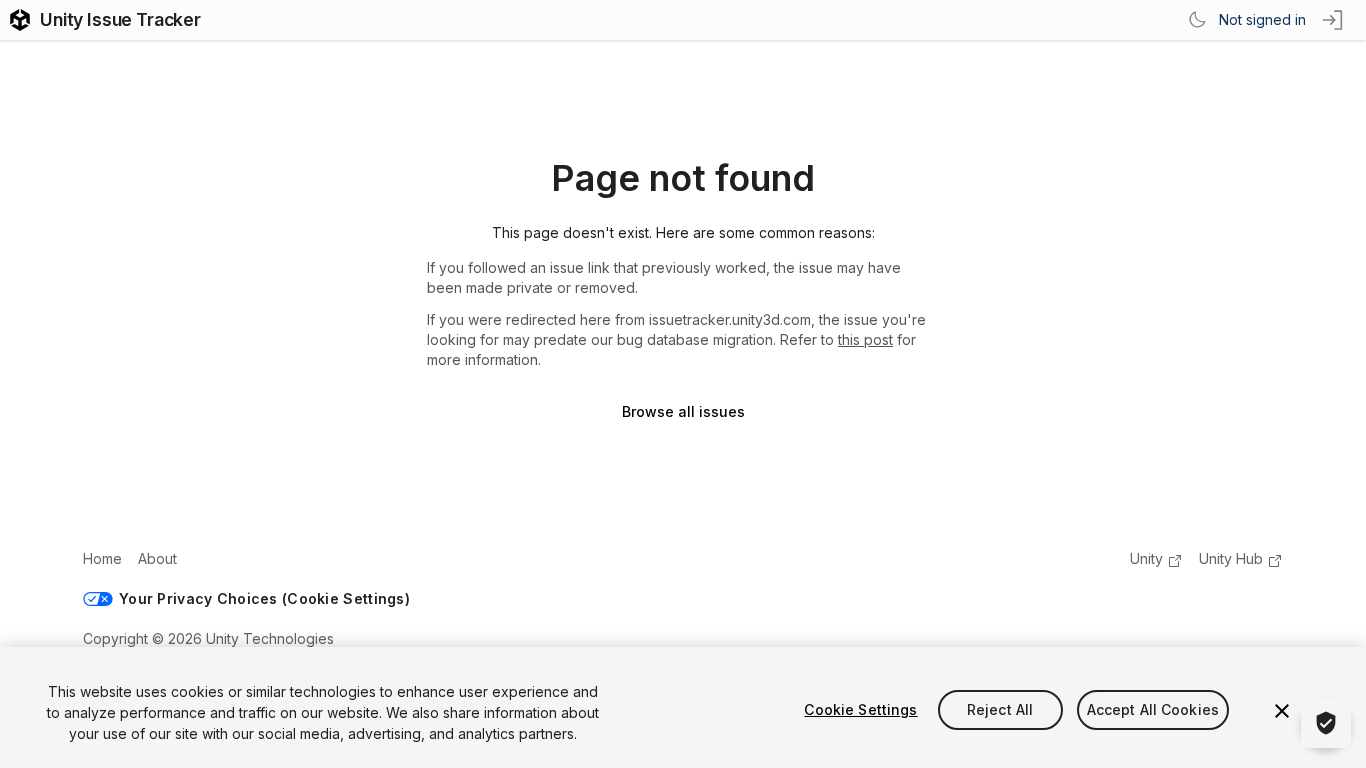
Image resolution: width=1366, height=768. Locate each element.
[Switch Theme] (1197, 20)
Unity (1146, 558)
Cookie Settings (860, 709)
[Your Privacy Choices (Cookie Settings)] (1326, 723)
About (157, 558)
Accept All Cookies (1153, 709)
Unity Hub (1231, 558)
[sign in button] (1334, 20)
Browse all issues (683, 411)
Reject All (1000, 709)
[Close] (1282, 711)
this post (865, 339)
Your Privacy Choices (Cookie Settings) (264, 598)
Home (102, 558)
